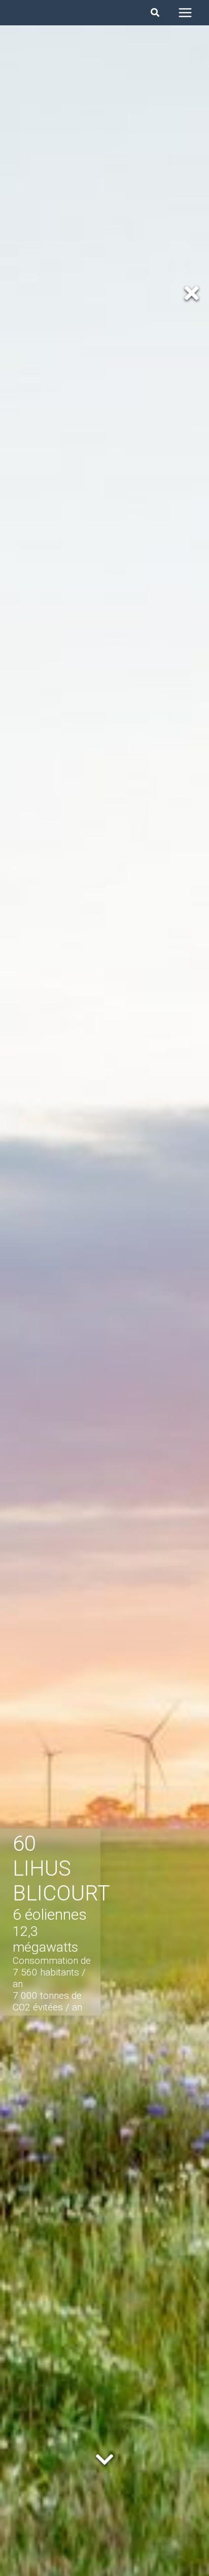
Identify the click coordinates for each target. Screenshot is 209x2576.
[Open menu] (185, 12)
